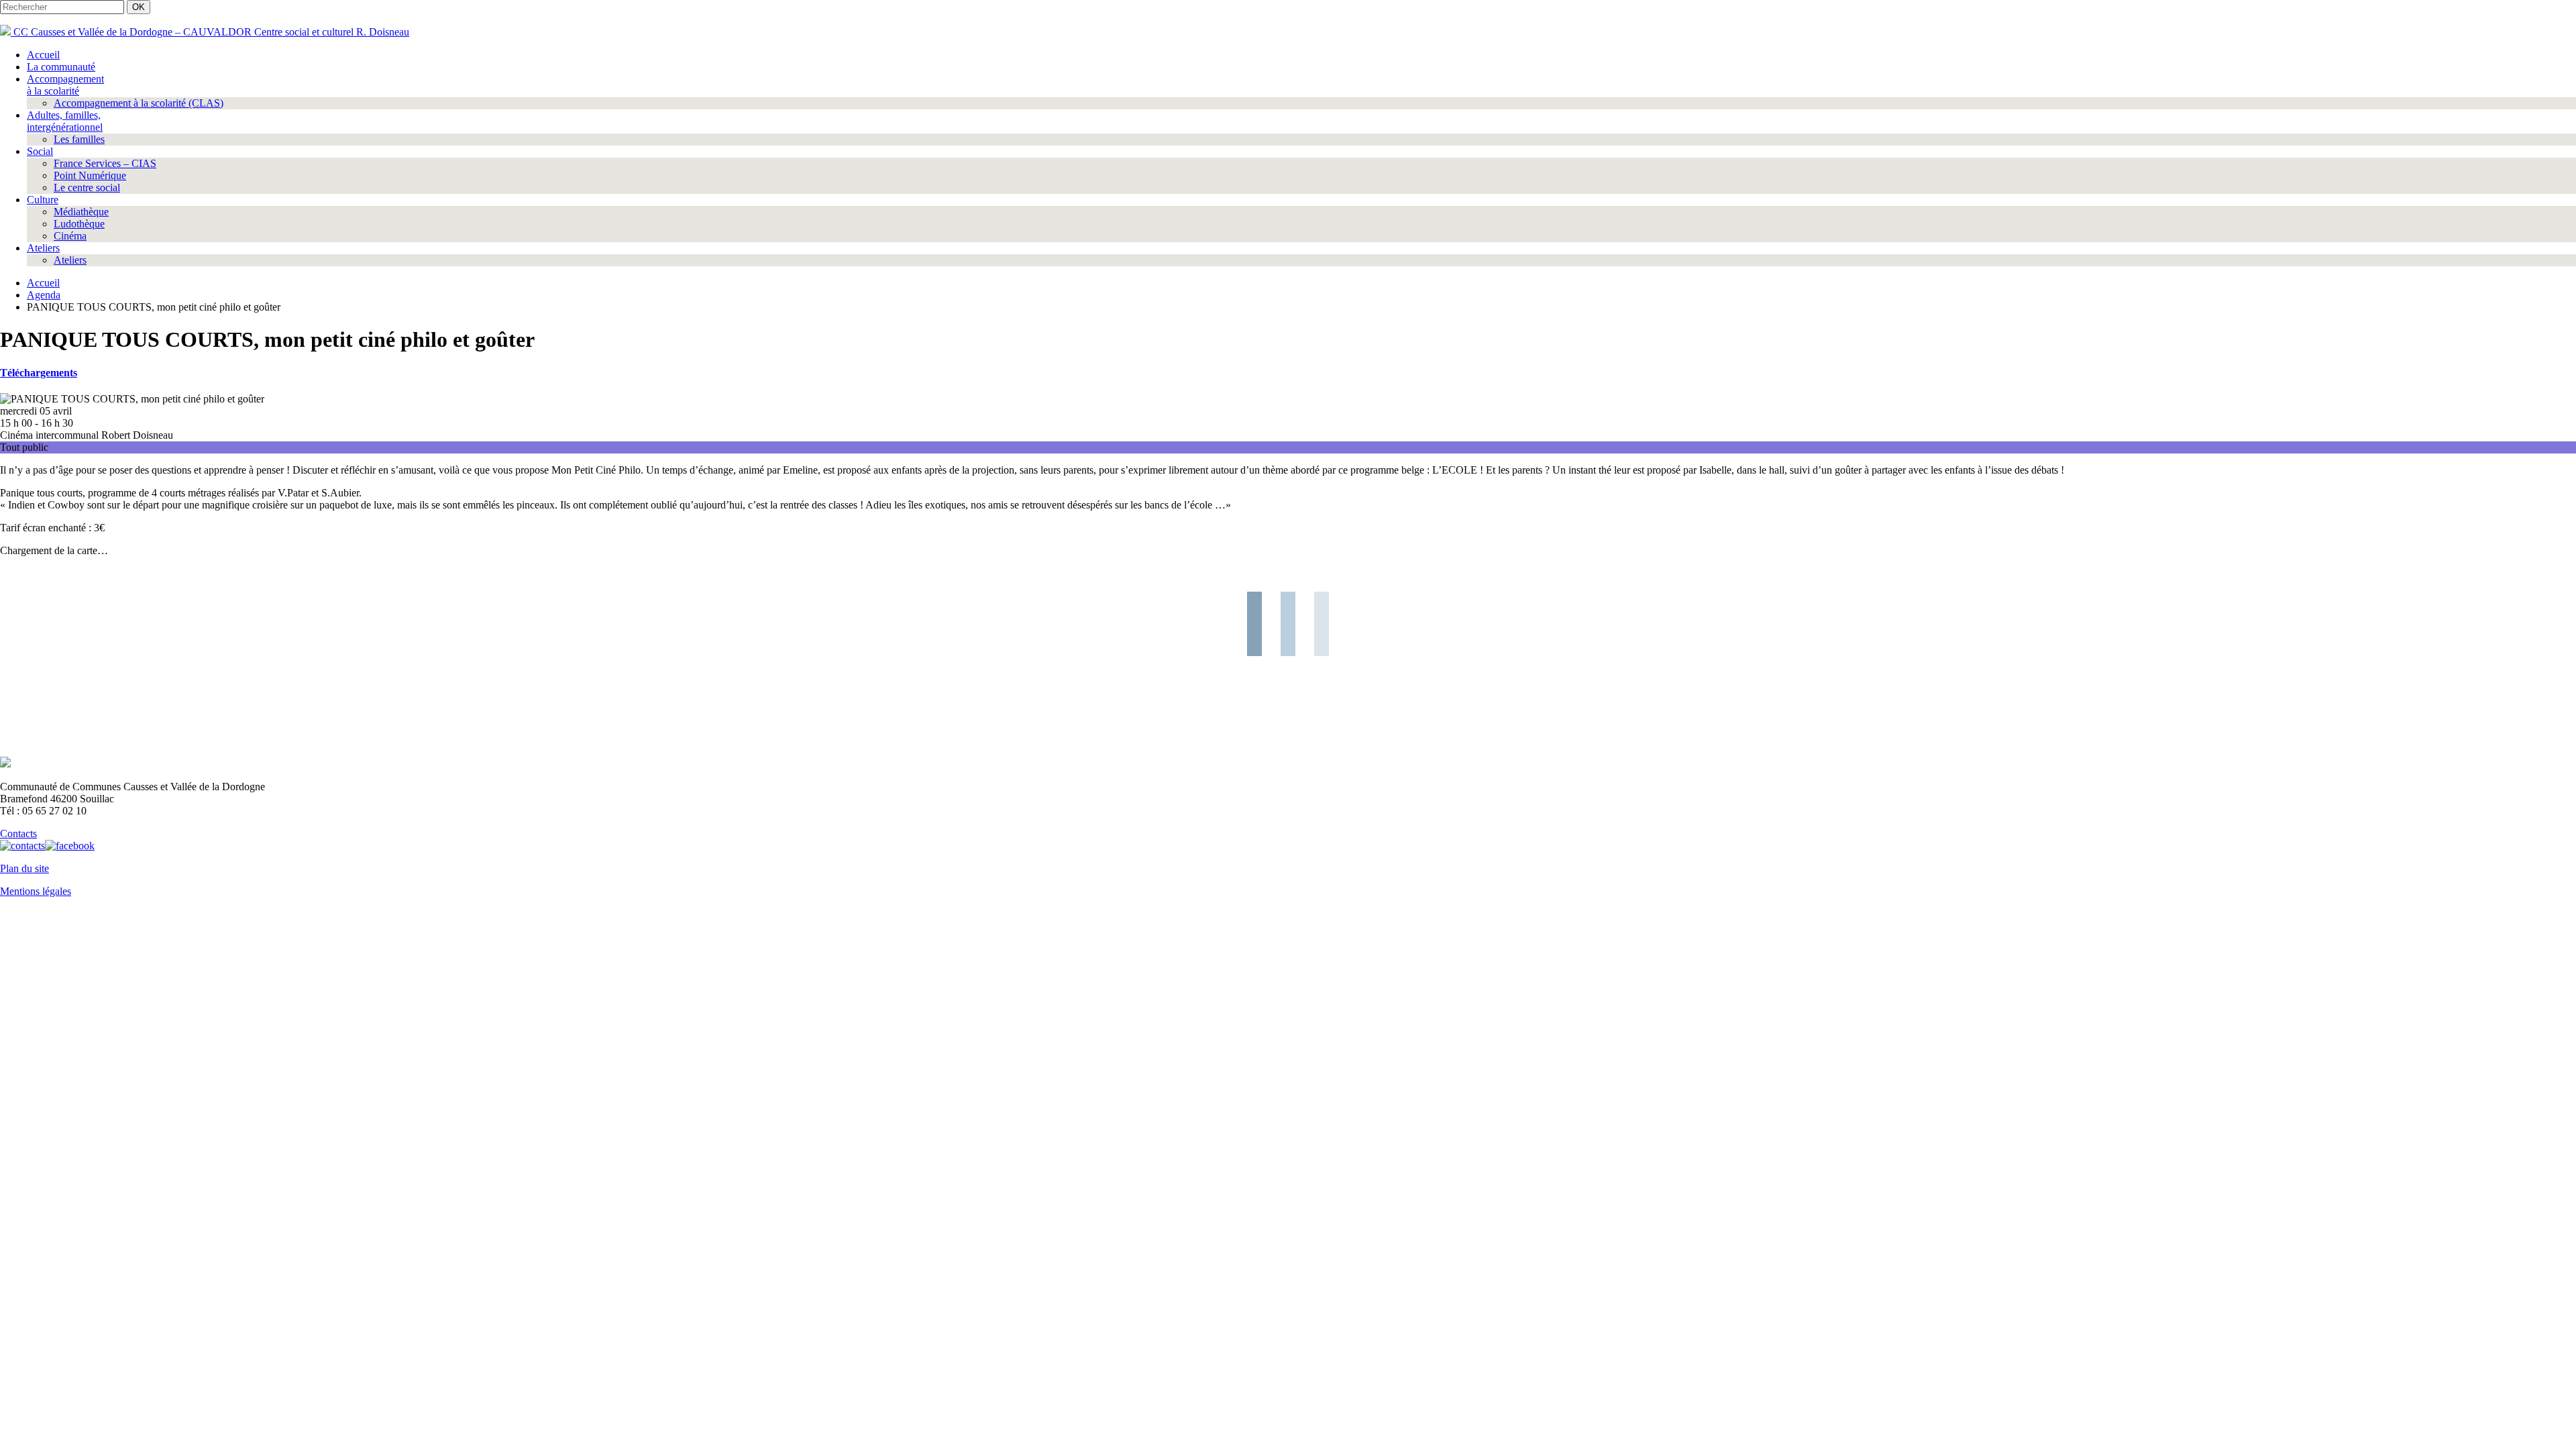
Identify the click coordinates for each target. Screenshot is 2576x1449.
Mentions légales (36, 891)
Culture (43, 200)
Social (40, 151)
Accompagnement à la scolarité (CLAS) (139, 103)
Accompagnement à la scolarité (65, 85)
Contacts (18, 834)
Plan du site (24, 868)
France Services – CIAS (105, 163)
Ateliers (43, 248)
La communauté (61, 67)
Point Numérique (90, 175)
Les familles (79, 139)
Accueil (43, 55)
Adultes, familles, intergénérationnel (65, 121)
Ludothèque (79, 224)
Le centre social (87, 187)
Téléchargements (39, 373)
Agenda (44, 295)
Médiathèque (81, 212)
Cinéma (70, 236)
